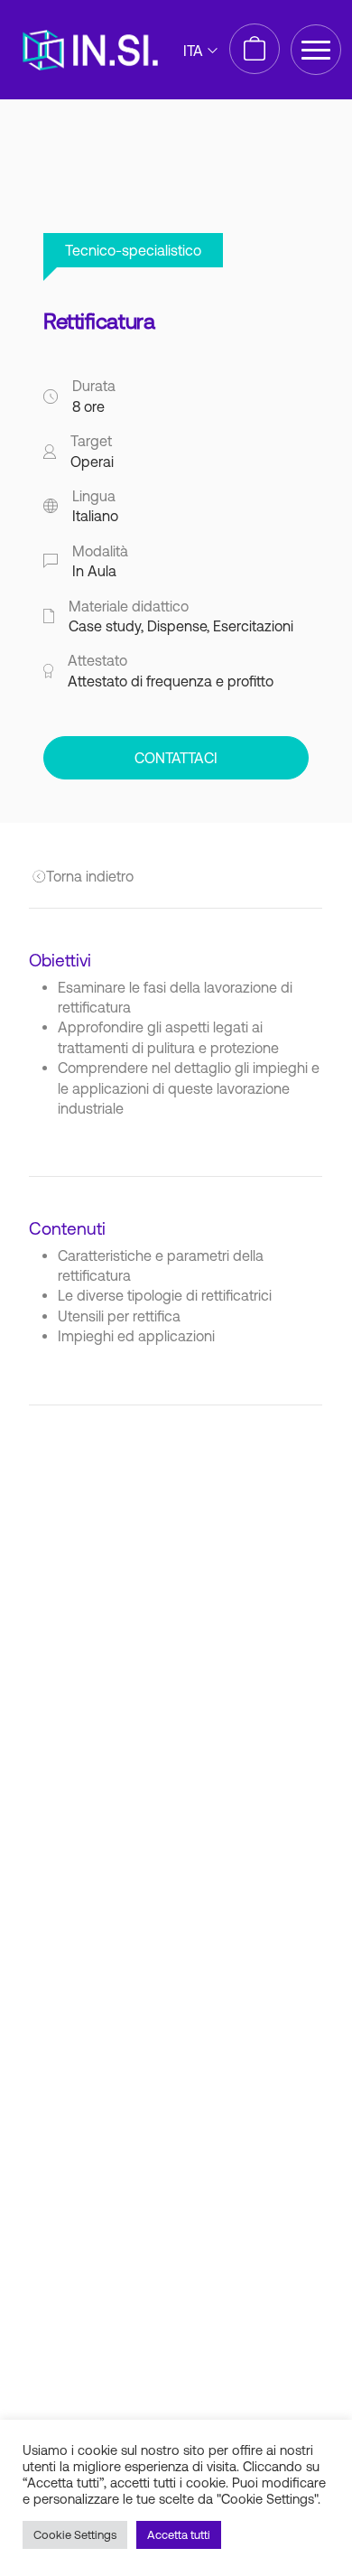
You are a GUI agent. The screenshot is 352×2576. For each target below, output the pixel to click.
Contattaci (176, 758)
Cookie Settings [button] (75, 2535)
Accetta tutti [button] (179, 2535)
